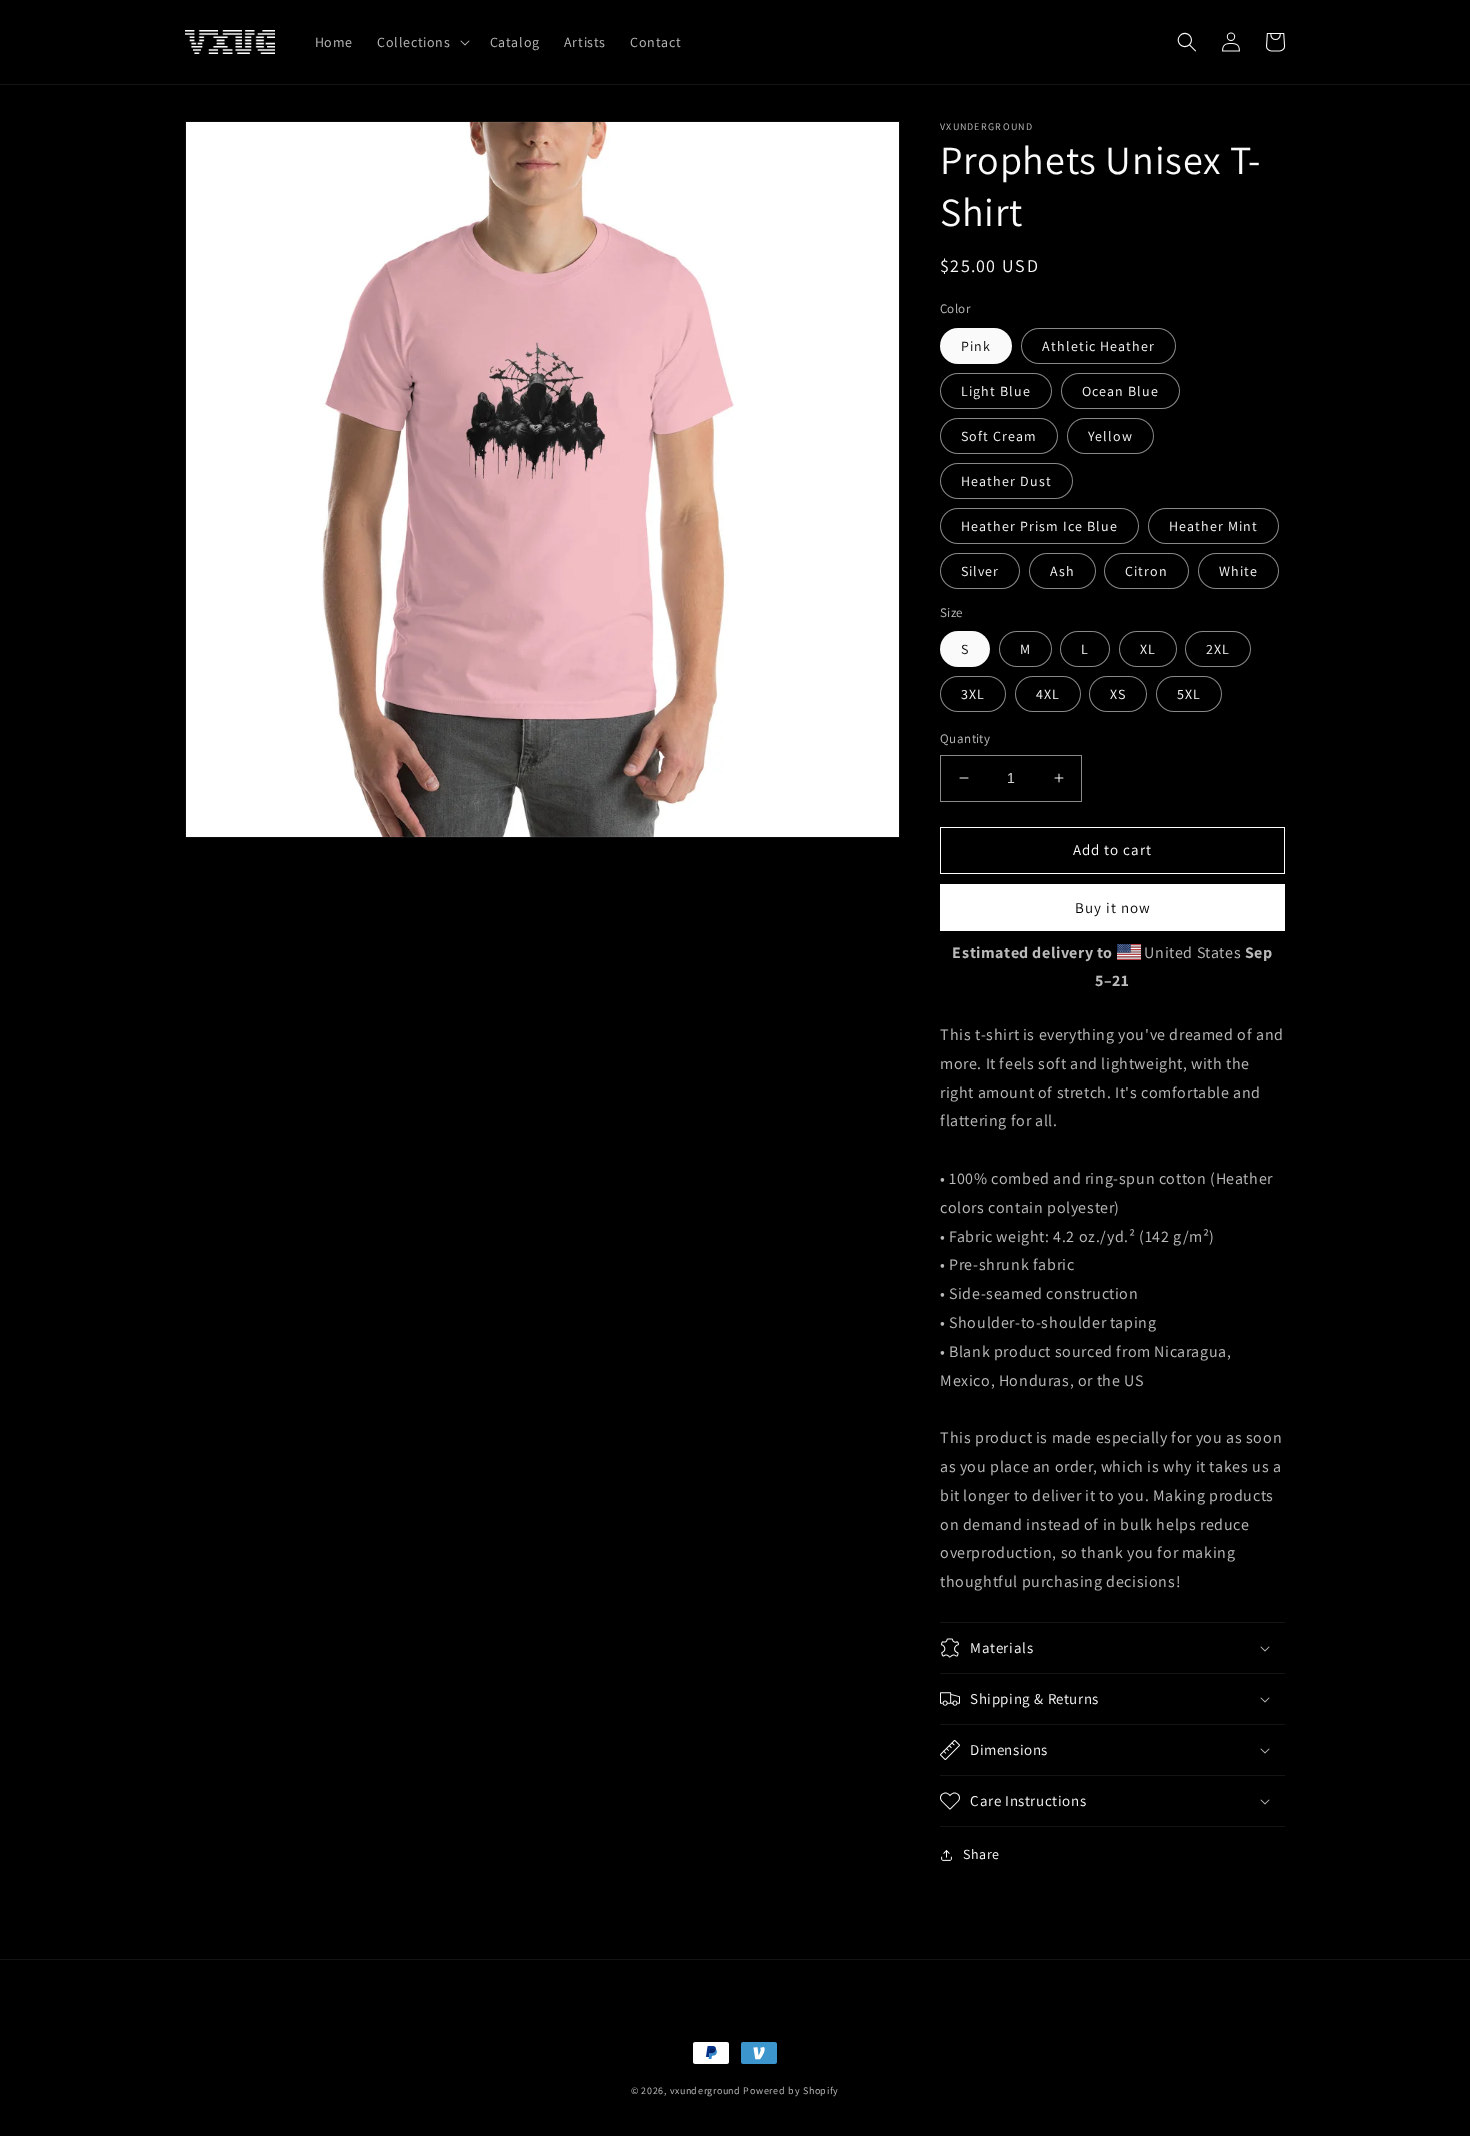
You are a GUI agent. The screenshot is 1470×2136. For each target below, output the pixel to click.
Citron (1146, 571)
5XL (1189, 694)
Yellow (1110, 436)
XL (1148, 649)
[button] (421, 42)
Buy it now (1113, 907)
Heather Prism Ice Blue (1039, 526)
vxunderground (705, 2090)
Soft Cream (999, 436)
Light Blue (996, 391)
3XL (973, 694)
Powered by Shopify (791, 2090)
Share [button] (981, 1854)
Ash (1062, 571)
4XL (1048, 694)
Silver (980, 571)
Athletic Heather (1098, 346)
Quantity (965, 738)
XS (1118, 694)
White (1238, 571)
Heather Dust (1006, 481)
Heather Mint (1213, 526)
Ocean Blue (1120, 391)
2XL (1218, 649)
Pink (976, 346)
